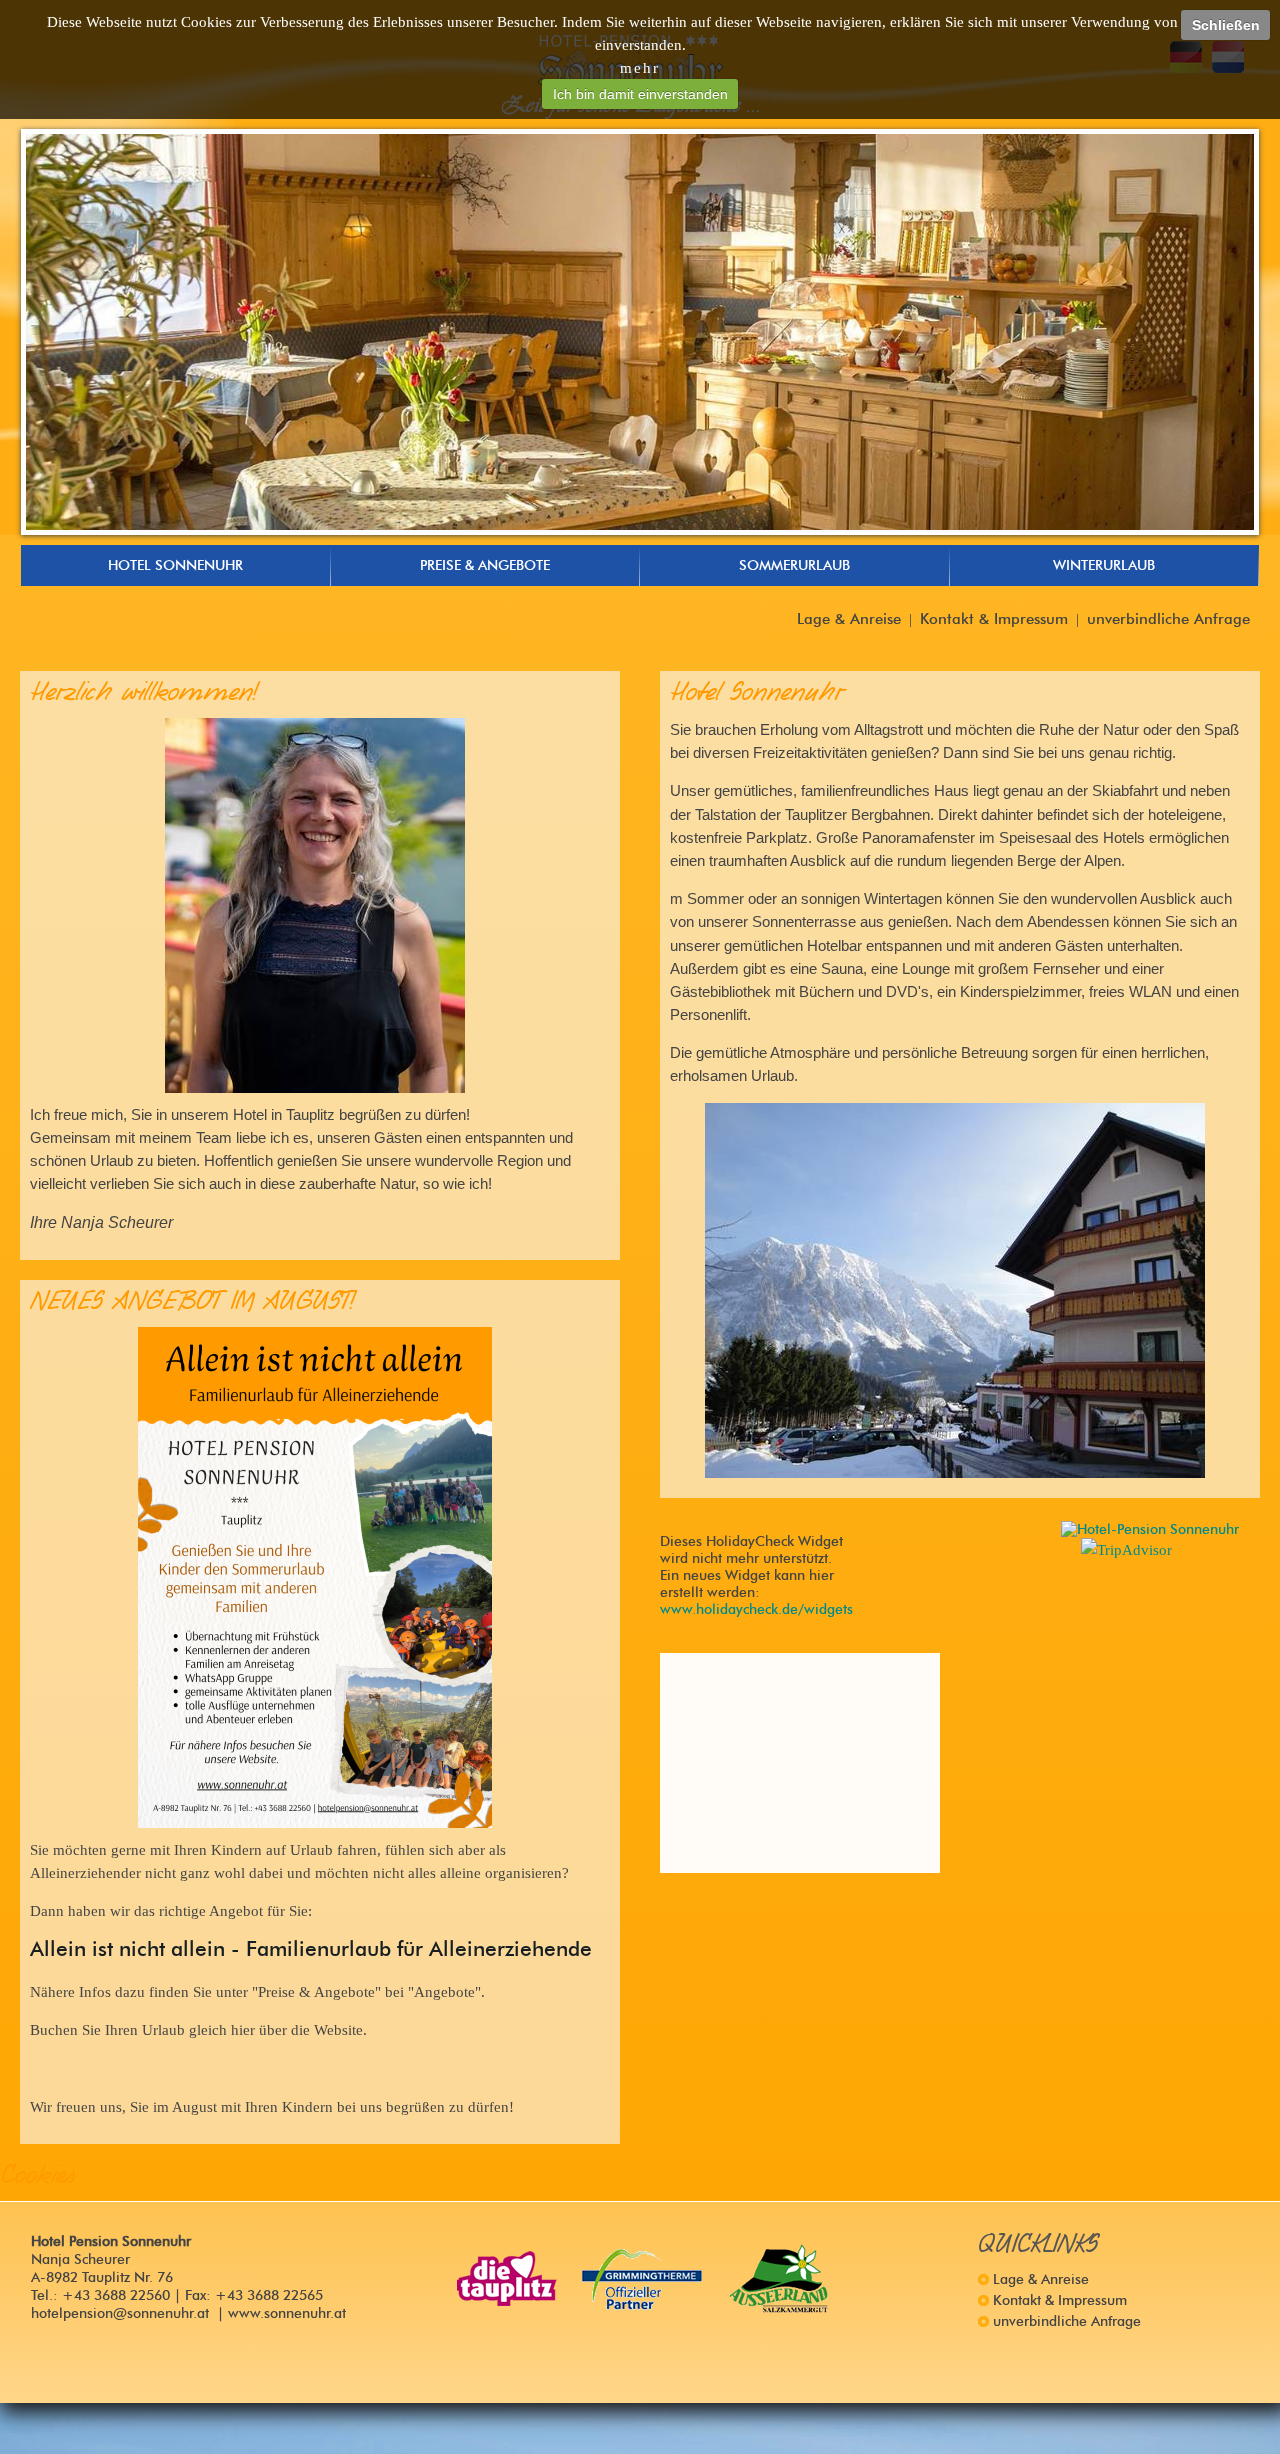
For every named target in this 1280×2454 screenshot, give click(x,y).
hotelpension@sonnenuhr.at (120, 2313)
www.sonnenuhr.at (287, 2313)
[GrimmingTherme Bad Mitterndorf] (643, 2279)
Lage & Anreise (849, 618)
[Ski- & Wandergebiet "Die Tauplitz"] (507, 2279)
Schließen (1226, 25)
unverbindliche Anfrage (1168, 618)
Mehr (640, 67)
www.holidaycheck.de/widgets (756, 1609)
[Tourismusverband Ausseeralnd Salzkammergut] (779, 2279)
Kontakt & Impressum (994, 618)
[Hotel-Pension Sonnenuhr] (1150, 1529)
